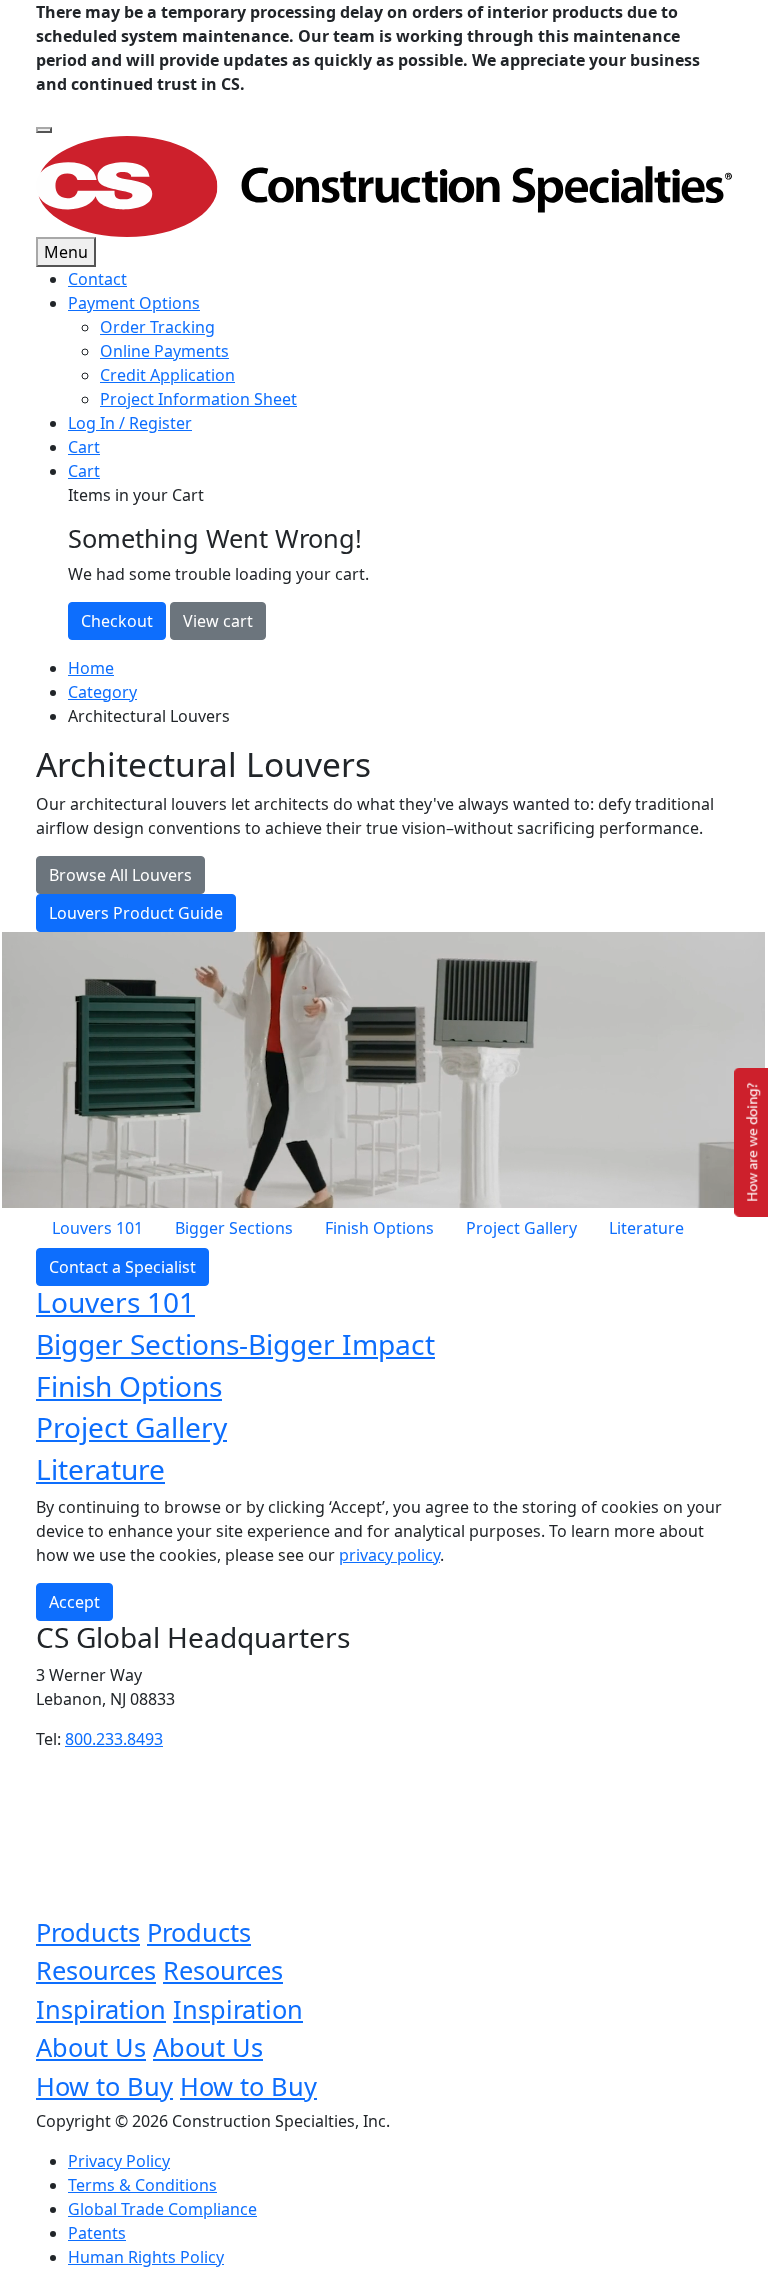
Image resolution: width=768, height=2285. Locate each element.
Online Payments (164, 351)
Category (102, 692)
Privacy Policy (119, 2161)
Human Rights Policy (146, 2257)
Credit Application (167, 375)
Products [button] (88, 1932)
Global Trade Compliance (162, 2209)
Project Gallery (521, 1228)
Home (91, 668)
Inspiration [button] (101, 2009)
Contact (97, 279)
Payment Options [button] (134, 303)
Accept (74, 1602)
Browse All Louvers (120, 875)
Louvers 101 (97, 1228)
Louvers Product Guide (136, 913)
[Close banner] (44, 130)
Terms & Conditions (142, 2185)
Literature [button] (100, 1469)
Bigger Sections (234, 1228)
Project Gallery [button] (131, 1427)
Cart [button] (84, 471)
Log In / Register (130, 423)
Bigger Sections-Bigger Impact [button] (235, 1344)
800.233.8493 (114, 1739)
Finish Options (379, 1228)
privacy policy (389, 1555)
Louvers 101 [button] (115, 1302)
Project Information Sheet (198, 399)
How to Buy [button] (104, 2086)
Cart (84, 447)
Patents (97, 2233)
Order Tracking (157, 327)
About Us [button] (91, 2047)
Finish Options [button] (129, 1386)
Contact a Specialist (122, 1267)
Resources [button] (96, 1970)
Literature (646, 1228)
